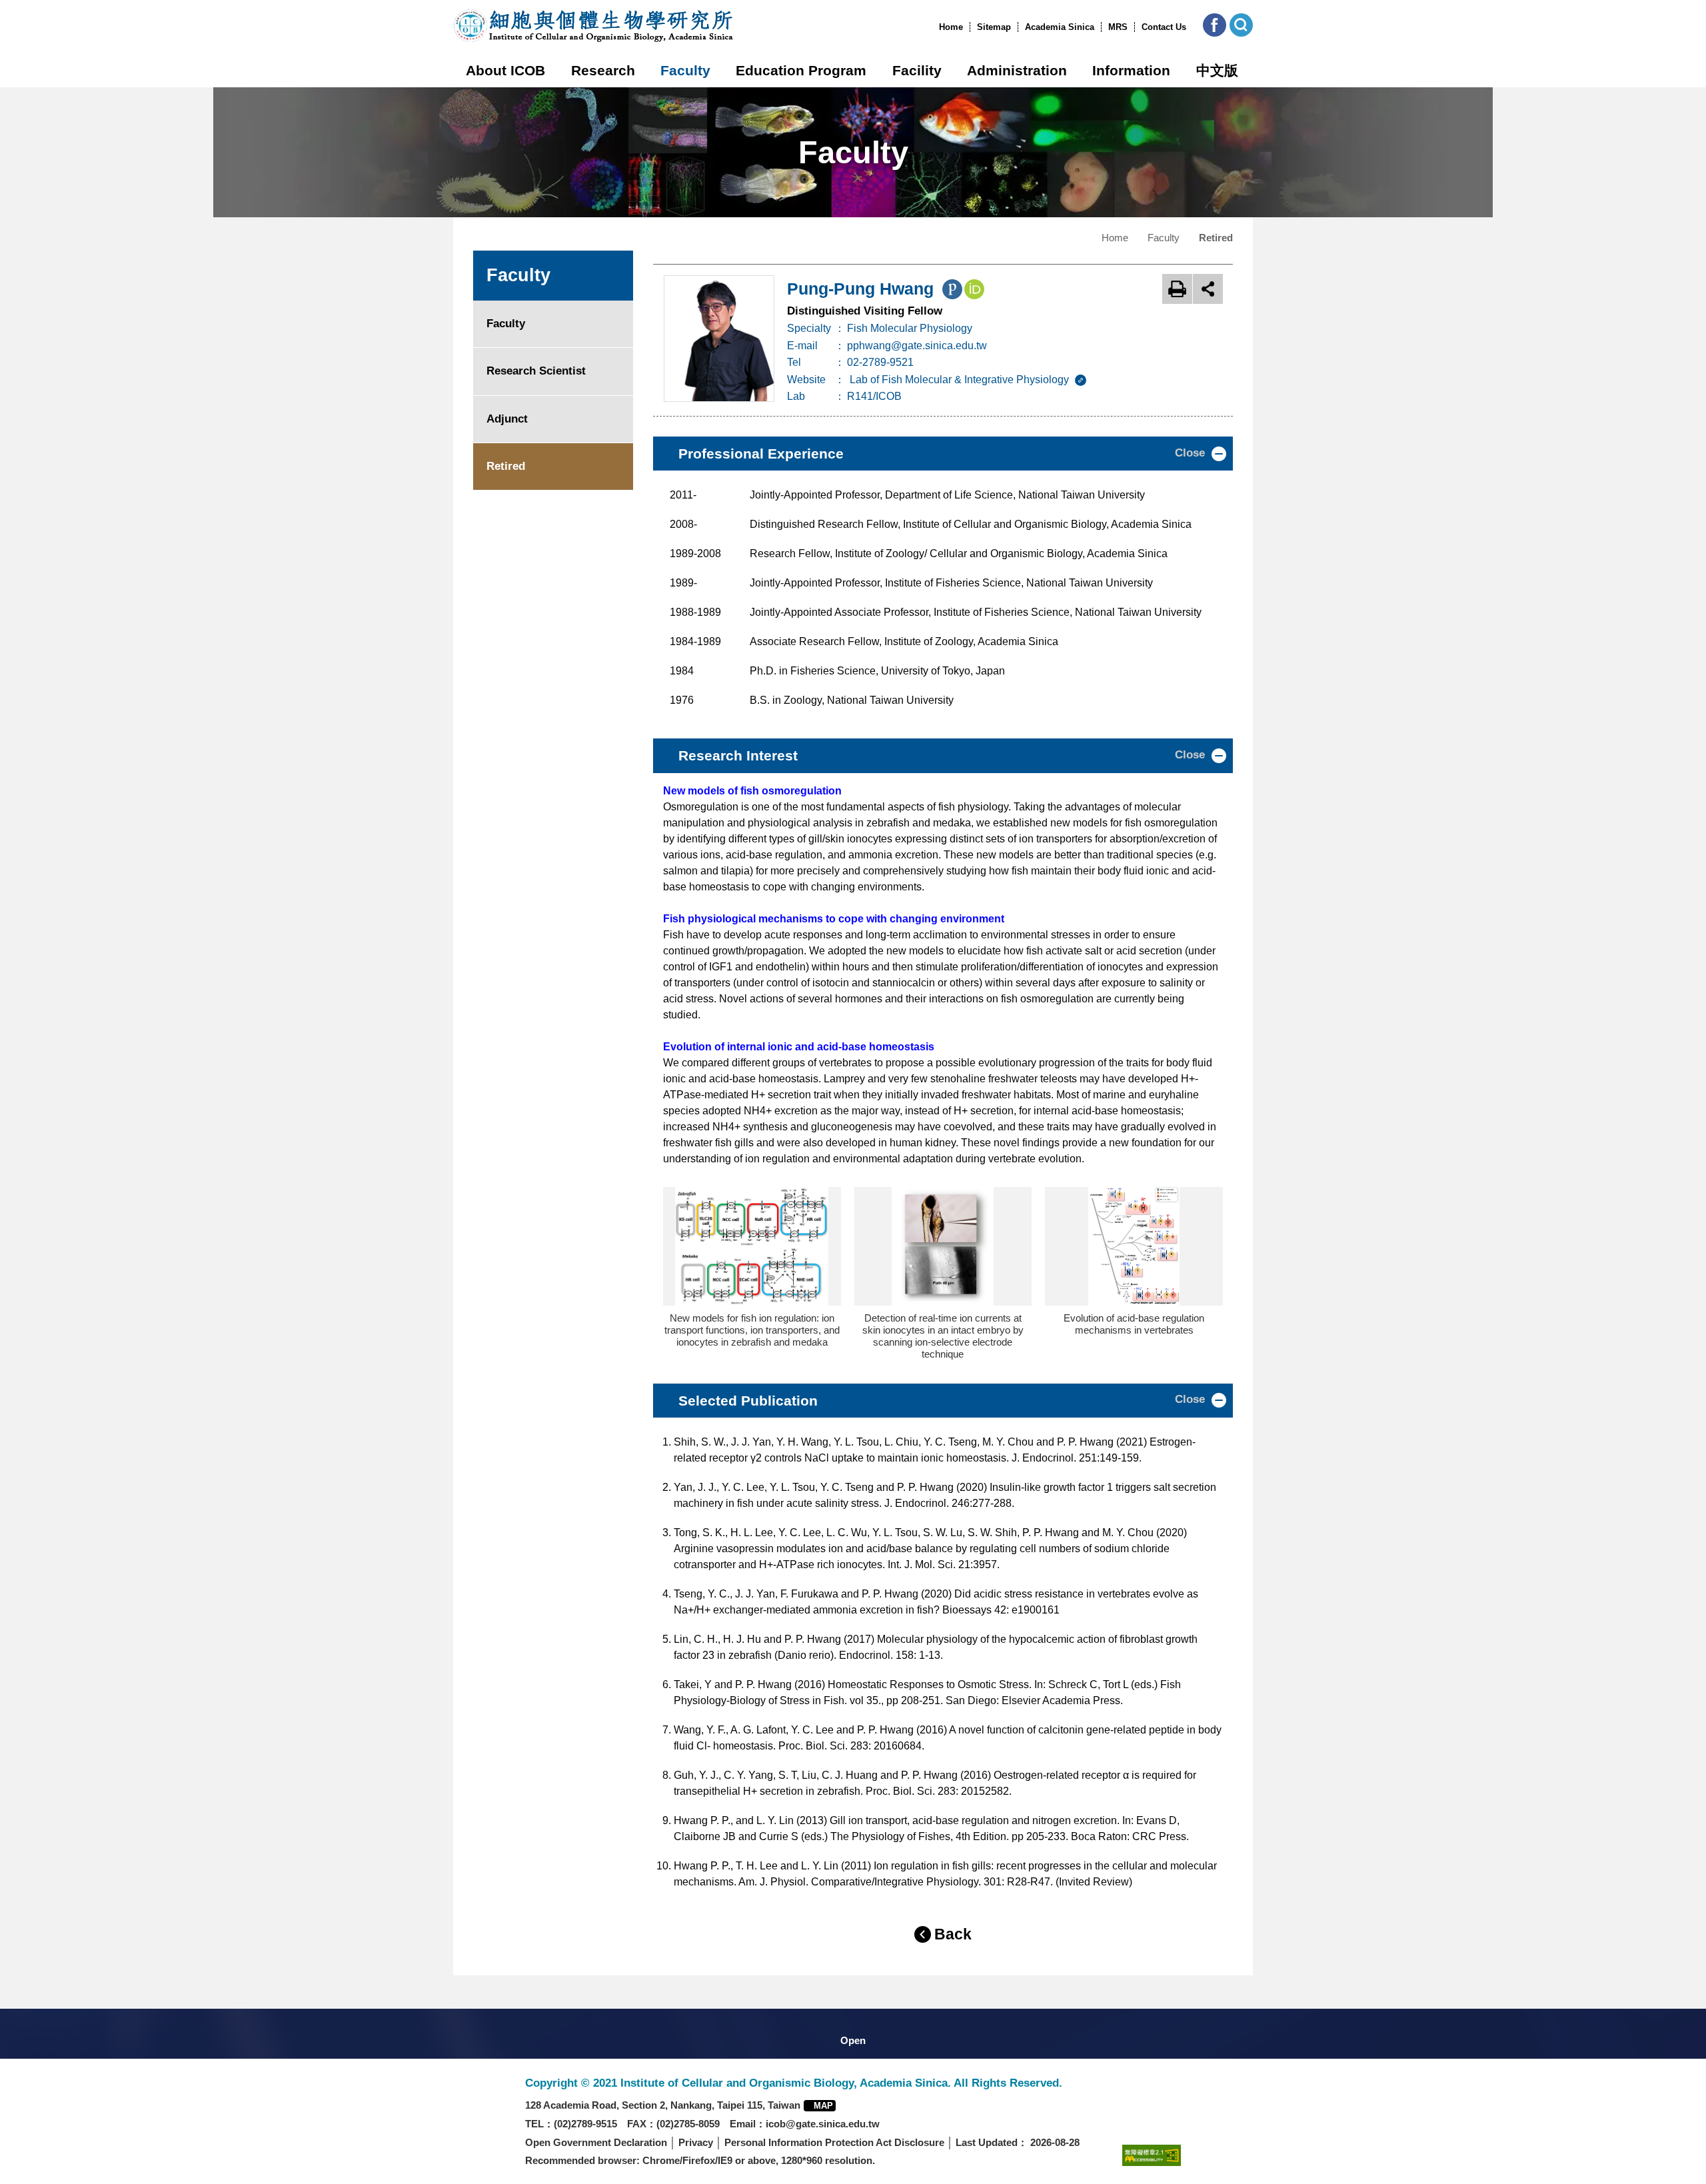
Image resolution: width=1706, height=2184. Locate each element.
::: (935, 27)
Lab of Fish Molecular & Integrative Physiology (961, 380)
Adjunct (507, 419)
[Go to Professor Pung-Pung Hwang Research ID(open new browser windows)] (952, 292)
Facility (917, 70)
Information (1131, 70)
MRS (1118, 27)
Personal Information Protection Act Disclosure (834, 2142)
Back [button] (953, 1934)
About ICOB (505, 70)
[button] (1215, 25)
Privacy (696, 2142)
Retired (506, 466)
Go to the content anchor (39, 3)
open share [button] (1208, 289)
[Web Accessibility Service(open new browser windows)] (1152, 2155)
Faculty (685, 70)
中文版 (1217, 70)
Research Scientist (536, 371)
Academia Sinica (1060, 27)
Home (951, 27)
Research (603, 70)
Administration (1017, 70)
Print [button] (1177, 289)
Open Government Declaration (596, 2142)
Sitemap (994, 27)
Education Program (801, 70)
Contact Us (1164, 27)
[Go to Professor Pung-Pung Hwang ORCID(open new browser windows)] (974, 292)
